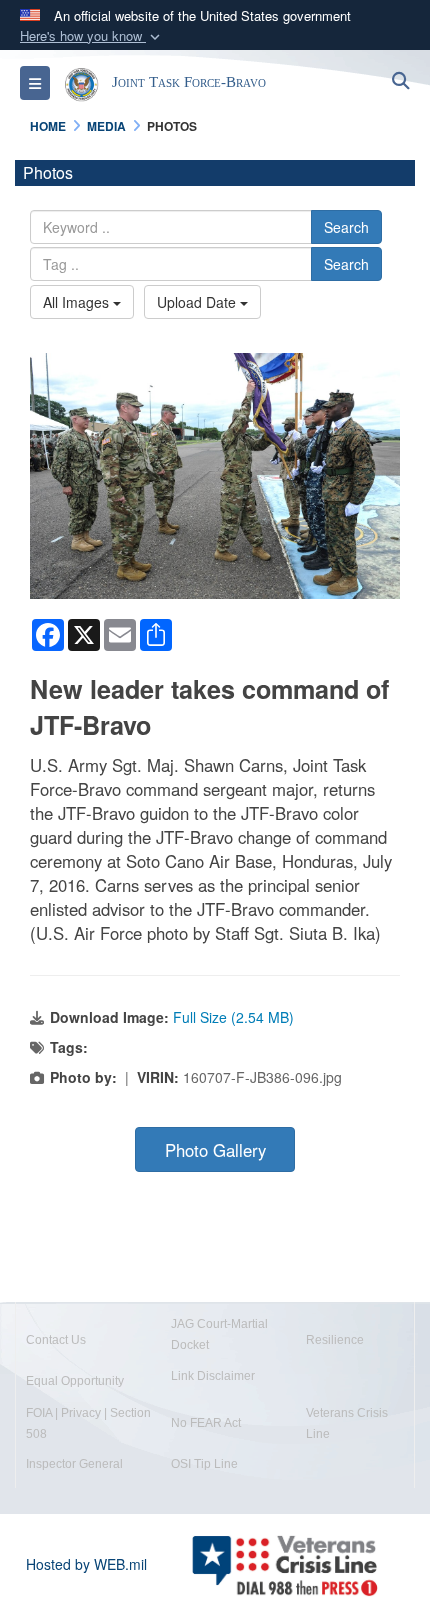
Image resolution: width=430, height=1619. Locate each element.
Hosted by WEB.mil (86, 1564)
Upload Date (198, 302)
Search (346, 227)
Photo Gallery (215, 1150)
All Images (78, 302)
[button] (92, 36)
